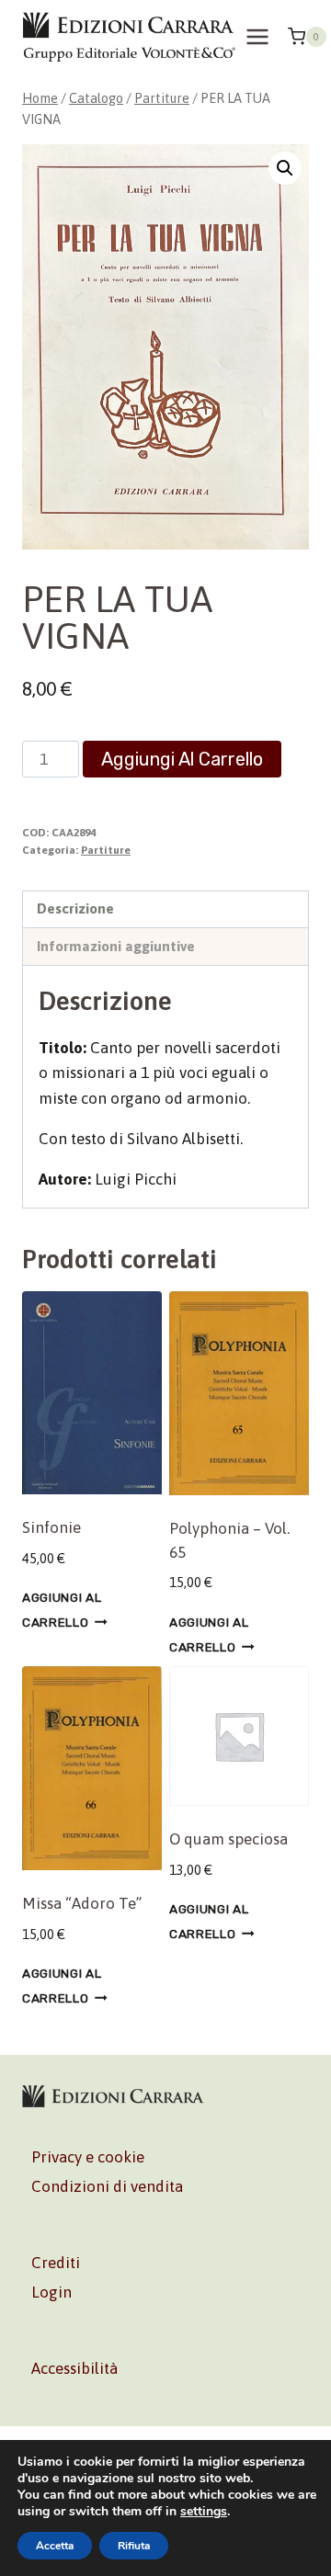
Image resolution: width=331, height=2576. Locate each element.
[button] (285, 168)
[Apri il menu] (258, 36)
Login (51, 2292)
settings (204, 2512)
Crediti (56, 2263)
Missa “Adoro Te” (82, 1903)
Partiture (106, 850)
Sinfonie (51, 1527)
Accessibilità (74, 2368)
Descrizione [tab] (75, 908)
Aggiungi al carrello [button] (62, 1610)
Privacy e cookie (88, 2157)
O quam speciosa (228, 1839)
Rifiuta (134, 2546)
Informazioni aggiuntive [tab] (116, 946)
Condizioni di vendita (107, 2186)
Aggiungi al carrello (182, 759)
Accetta (55, 2546)
